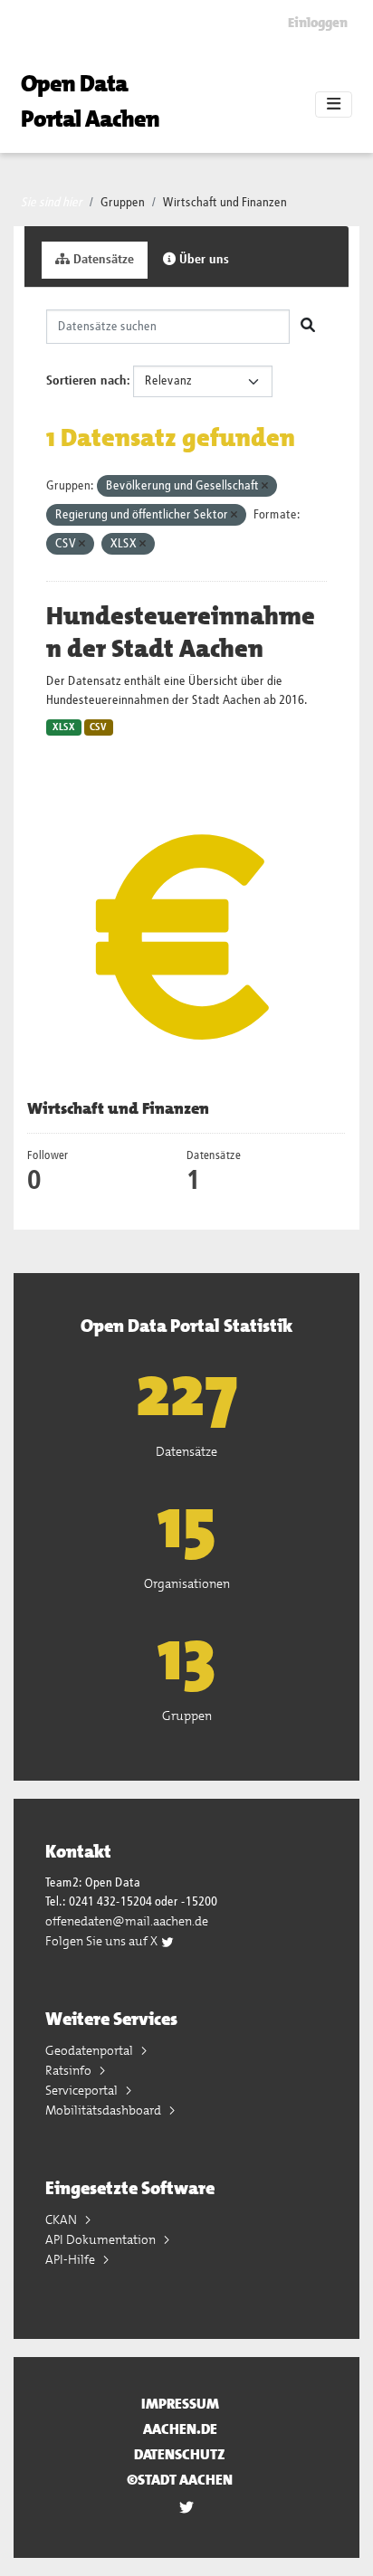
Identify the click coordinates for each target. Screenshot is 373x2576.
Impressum (180, 2404)
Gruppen (123, 203)
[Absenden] (308, 327)
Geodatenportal (91, 2050)
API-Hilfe (72, 2259)
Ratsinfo (70, 2070)
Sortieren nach (86, 381)
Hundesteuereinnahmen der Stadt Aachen (181, 632)
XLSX (64, 727)
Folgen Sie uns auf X (103, 1941)
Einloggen (318, 23)
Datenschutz (180, 2454)
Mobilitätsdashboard (105, 2110)
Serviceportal (83, 2090)
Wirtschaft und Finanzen (225, 203)
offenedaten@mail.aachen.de (127, 1921)
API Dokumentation (102, 2239)
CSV (98, 727)
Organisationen (187, 1583)
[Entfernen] (265, 486)
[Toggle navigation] (334, 105)
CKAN (62, 2220)
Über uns (202, 260)
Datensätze (102, 260)
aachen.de (180, 2429)
